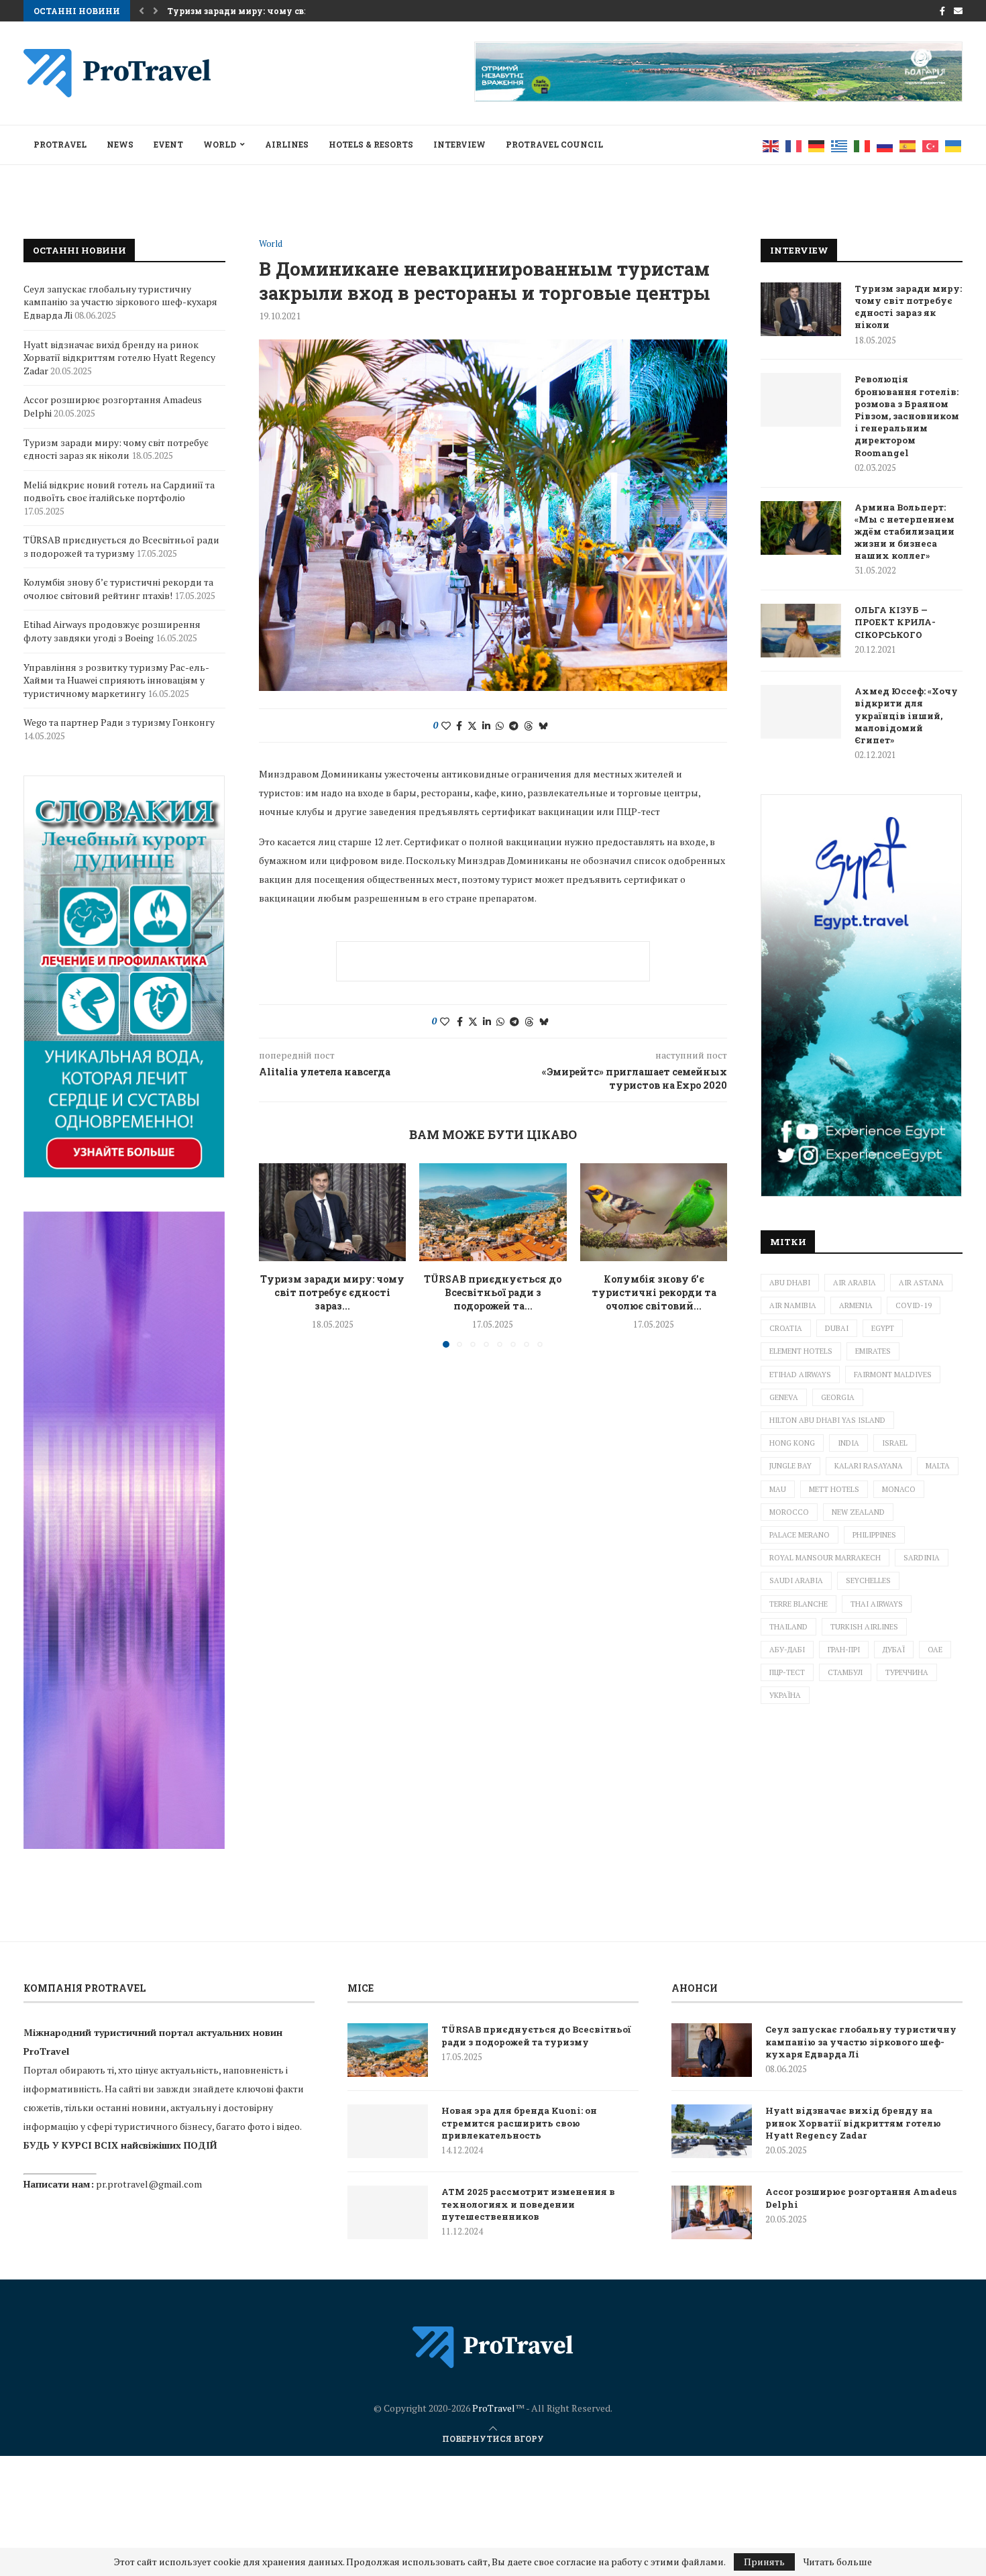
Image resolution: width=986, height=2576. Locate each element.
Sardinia (922, 1558)
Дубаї (894, 1650)
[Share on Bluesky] (543, 726)
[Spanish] (908, 145)
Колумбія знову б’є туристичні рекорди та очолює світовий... (653, 1292)
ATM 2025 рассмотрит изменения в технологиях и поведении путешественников (528, 2204)
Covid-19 (914, 1305)
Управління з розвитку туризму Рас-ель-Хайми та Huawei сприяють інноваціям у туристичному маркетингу (116, 680)
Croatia (786, 1328)
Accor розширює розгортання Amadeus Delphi (861, 2198)
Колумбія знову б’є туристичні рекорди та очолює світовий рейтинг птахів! (118, 589)
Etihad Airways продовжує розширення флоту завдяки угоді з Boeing (112, 631)
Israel (895, 1443)
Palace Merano (800, 1535)
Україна (785, 1695)
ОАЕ (935, 1650)
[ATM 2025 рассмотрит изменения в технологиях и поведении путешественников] (388, 2212)
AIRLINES (287, 144)
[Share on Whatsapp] (500, 726)
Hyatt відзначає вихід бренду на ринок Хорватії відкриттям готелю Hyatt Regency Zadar (119, 358)
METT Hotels (834, 1489)
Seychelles (868, 1580)
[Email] (958, 11)
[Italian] (863, 145)
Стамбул (845, 1672)
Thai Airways (877, 1604)
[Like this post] (446, 726)
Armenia (856, 1305)
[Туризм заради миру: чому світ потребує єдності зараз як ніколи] (332, 1212)
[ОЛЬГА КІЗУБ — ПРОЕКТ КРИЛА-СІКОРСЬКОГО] (801, 631)
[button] (142, 11)
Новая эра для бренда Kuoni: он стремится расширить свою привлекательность (519, 2123)
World (220, 144)
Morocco (789, 1512)
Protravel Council (554, 144)
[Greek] (840, 145)
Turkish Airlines (864, 1627)
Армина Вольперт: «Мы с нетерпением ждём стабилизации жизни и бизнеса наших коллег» (905, 532)
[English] (771, 145)
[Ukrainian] (954, 145)
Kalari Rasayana (869, 1466)
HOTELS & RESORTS (371, 144)
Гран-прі (844, 1650)
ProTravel (60, 144)
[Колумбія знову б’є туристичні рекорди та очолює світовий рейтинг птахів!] (654, 1212)
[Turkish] (931, 145)
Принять (764, 2562)
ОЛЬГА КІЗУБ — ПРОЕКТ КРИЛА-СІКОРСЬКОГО (895, 622)
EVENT (168, 144)
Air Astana (921, 1283)
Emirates (873, 1351)
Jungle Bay (790, 1466)
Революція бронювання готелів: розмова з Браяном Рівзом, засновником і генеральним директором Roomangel (907, 416)
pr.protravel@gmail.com (149, 2184)
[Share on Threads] (529, 726)
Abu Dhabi (790, 1283)
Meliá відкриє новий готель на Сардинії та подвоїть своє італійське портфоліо (119, 491)
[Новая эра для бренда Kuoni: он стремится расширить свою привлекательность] (388, 2131)
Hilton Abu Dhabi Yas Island (827, 1420)
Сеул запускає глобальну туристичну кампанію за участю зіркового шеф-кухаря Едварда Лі (120, 302)
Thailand (788, 1627)
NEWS (120, 144)
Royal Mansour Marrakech (825, 1558)
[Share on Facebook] (459, 726)
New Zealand (858, 1512)
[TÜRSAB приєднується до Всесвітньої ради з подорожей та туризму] (493, 1212)
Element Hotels (801, 1351)
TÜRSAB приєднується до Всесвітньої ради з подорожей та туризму (121, 546)
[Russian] (885, 145)
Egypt (883, 1328)
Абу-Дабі (787, 1650)
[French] (794, 145)
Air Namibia (793, 1305)
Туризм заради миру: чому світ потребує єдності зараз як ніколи (908, 307)
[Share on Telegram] (514, 726)
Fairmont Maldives (893, 1375)
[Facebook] (942, 11)
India (848, 1443)
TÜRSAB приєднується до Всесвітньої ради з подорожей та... (493, 1292)
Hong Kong (792, 1443)
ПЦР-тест (787, 1672)
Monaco (899, 1489)
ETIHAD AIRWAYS (800, 1375)
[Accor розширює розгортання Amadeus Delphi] (712, 2212)
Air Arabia (855, 1283)
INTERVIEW (459, 144)
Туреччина (907, 1672)
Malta (938, 1466)
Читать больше (838, 2562)
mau (778, 1489)
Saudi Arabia (796, 1580)
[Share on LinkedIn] (486, 726)
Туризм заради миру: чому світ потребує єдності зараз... (332, 1292)
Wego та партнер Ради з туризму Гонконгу (119, 722)
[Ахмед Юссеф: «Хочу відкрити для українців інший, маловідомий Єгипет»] (801, 712)
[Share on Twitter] (472, 726)
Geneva (784, 1397)
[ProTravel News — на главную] (493, 2347)
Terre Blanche (799, 1604)
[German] (817, 145)
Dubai (837, 1328)
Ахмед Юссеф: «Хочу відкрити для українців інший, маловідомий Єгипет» (906, 715)
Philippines (874, 1535)
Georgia (838, 1397)
